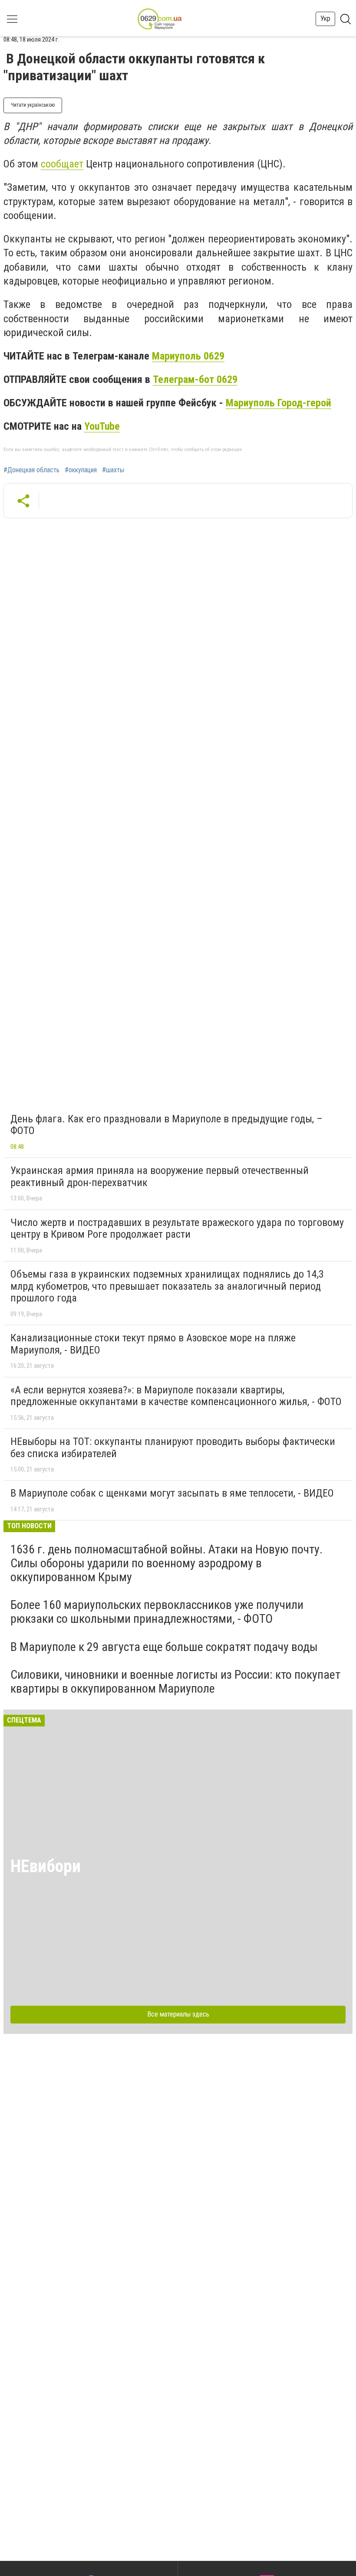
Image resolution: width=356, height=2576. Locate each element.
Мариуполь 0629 (188, 356)
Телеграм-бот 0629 (195, 379)
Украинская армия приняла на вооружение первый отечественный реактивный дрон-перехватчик (160, 1177)
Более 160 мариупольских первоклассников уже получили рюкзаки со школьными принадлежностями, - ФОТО (157, 1612)
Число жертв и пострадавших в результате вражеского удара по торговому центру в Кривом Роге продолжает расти (177, 1229)
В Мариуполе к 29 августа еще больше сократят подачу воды (164, 1647)
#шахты (113, 470)
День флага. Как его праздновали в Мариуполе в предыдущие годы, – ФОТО (166, 1125)
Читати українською (33, 105)
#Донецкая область (31, 470)
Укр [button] (325, 18)
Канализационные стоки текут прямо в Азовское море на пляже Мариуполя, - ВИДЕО (153, 1344)
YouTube (102, 426)
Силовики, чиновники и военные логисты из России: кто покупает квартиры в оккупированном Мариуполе (175, 1682)
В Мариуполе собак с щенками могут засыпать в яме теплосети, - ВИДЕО (172, 1493)
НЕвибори (46, 1866)
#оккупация (81, 470)
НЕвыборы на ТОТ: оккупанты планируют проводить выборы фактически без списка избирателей (173, 1448)
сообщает (62, 164)
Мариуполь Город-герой (279, 403)
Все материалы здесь (178, 2014)
